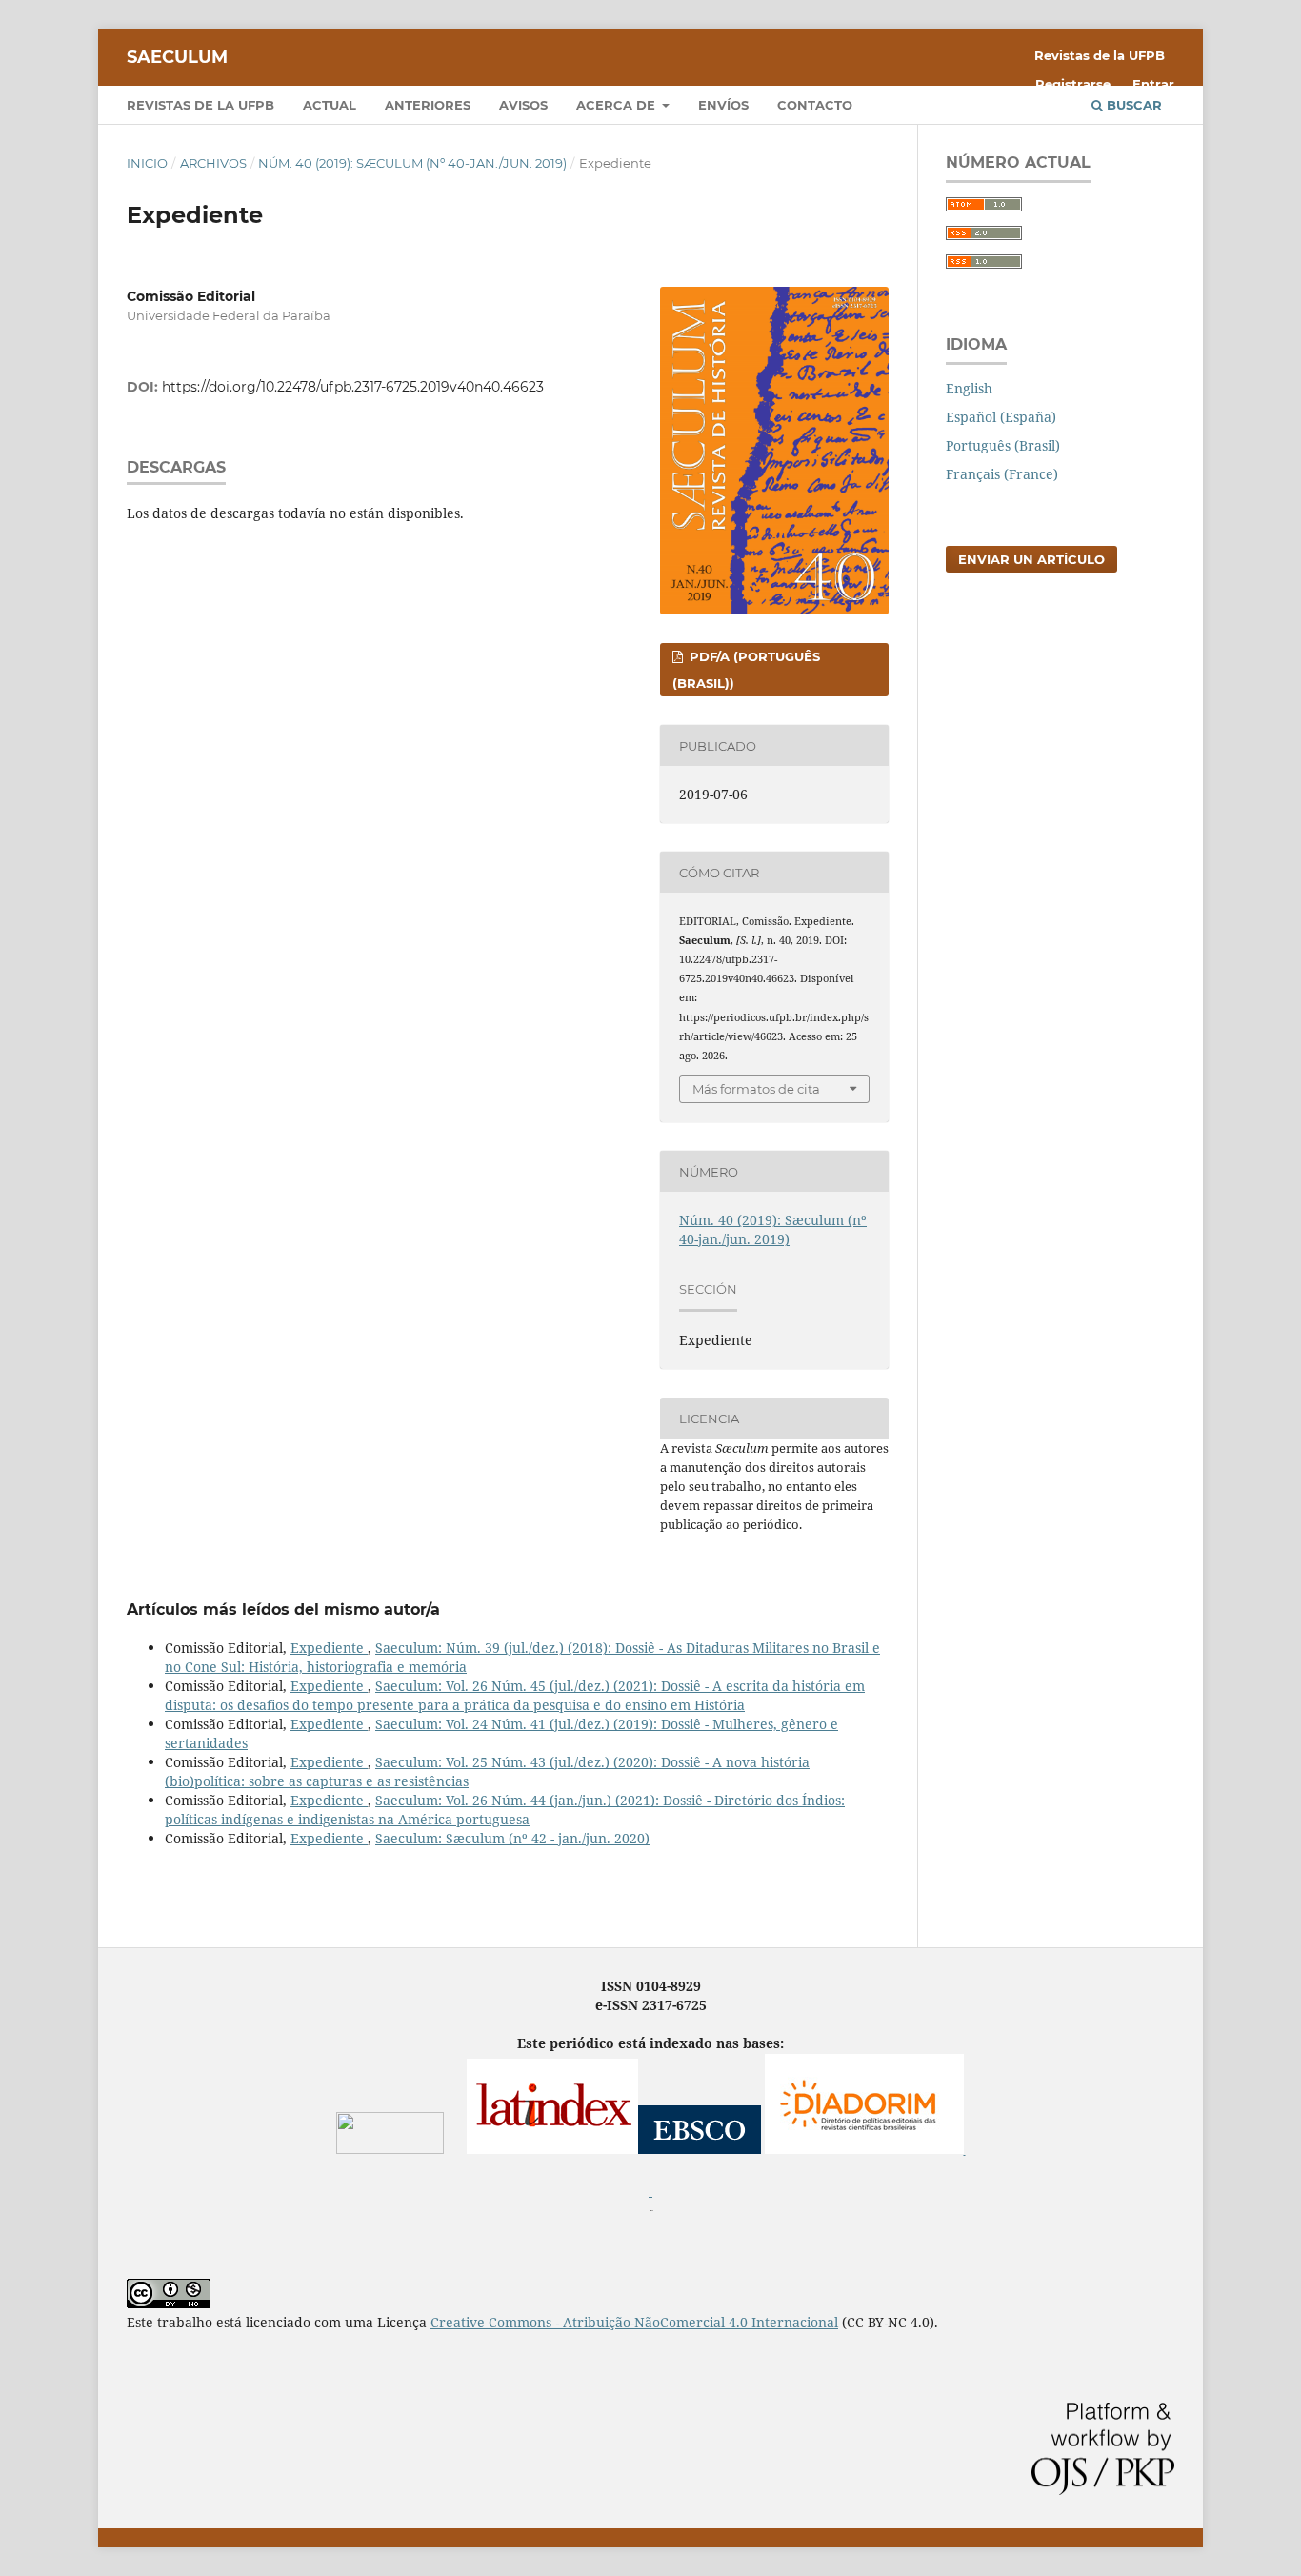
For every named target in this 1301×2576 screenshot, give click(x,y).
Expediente (329, 1648)
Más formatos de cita (756, 1089)
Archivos (213, 163)
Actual (330, 105)
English (969, 388)
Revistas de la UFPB (200, 105)
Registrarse (1073, 84)
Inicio (147, 163)
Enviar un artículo (1031, 559)
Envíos (723, 105)
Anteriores (428, 105)
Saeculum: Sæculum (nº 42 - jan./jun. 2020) (512, 1838)
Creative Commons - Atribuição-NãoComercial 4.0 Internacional (634, 2322)
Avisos (523, 105)
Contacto (815, 105)
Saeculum (177, 57)
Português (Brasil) (1003, 445)
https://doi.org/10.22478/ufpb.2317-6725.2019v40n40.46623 (353, 387)
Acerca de (618, 105)
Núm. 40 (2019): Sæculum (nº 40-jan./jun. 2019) (412, 163)
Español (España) (1001, 417)
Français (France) (1002, 474)
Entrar (1153, 84)
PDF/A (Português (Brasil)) (746, 670)
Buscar (1132, 105)
